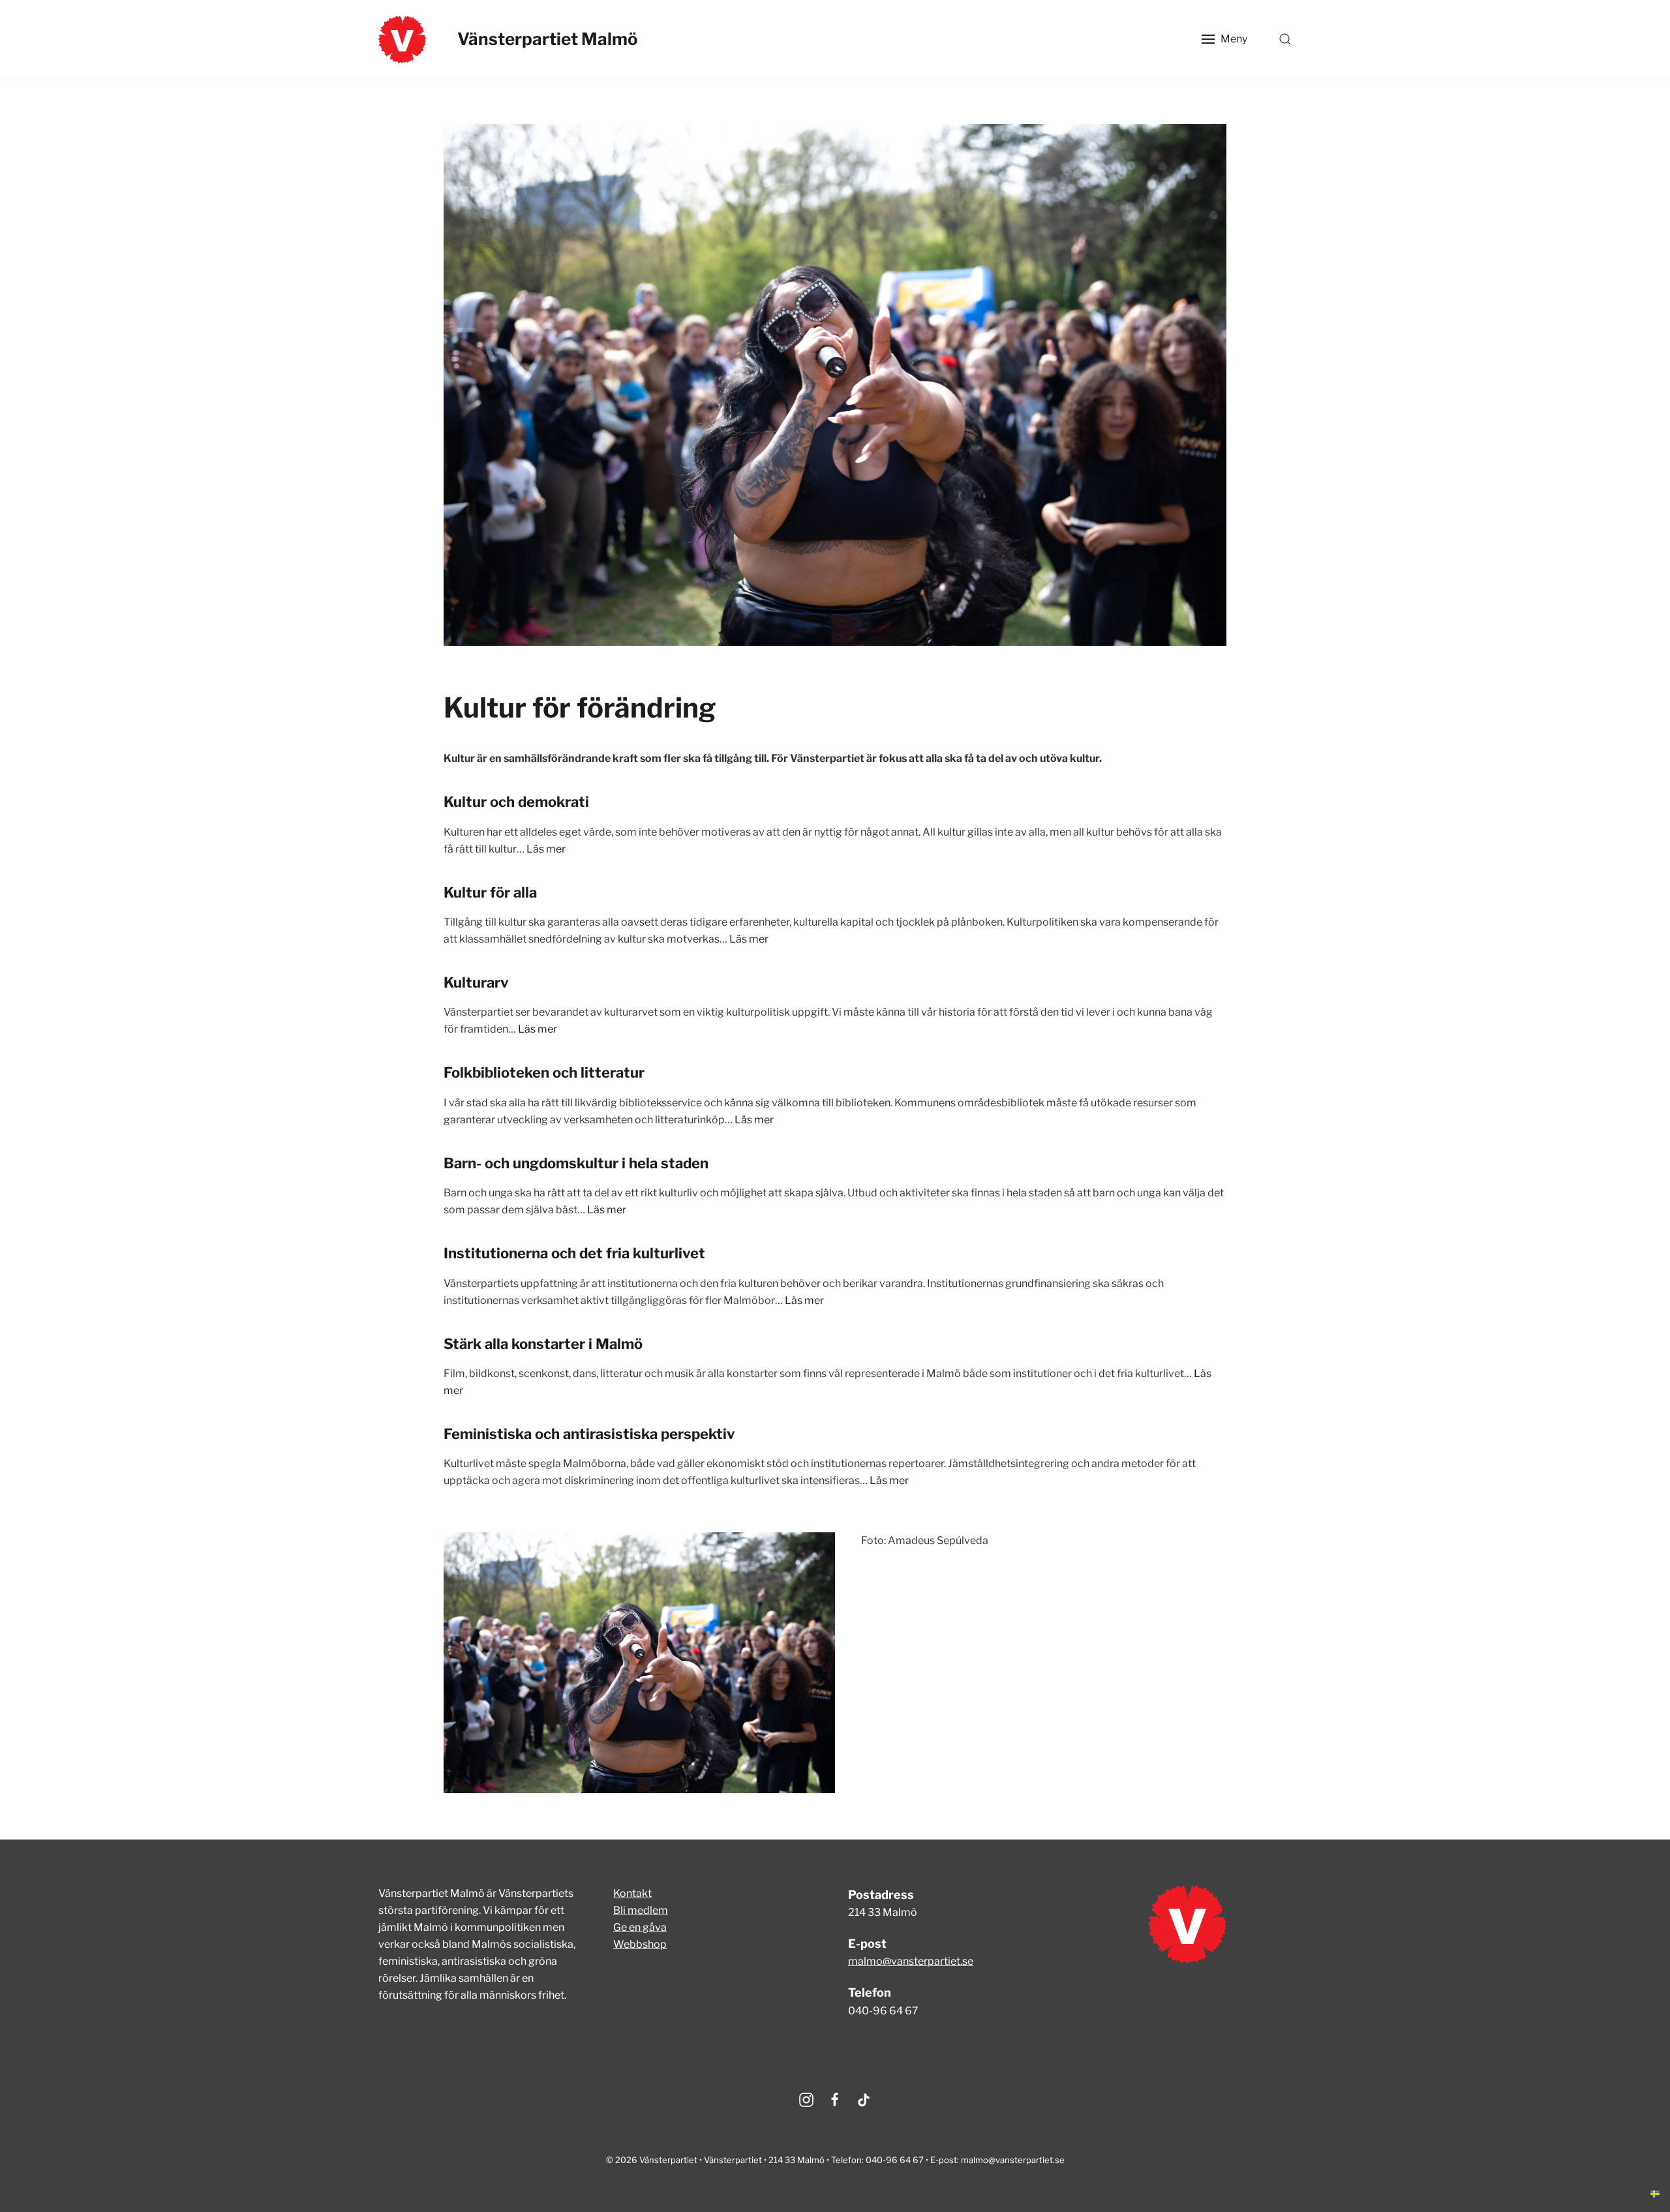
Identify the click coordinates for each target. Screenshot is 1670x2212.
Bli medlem (641, 1910)
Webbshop (640, 1944)
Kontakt (632, 1893)
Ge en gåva (640, 1927)
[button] (1224, 39)
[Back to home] (402, 39)
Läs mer (546, 849)
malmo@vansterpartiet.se (911, 1961)
